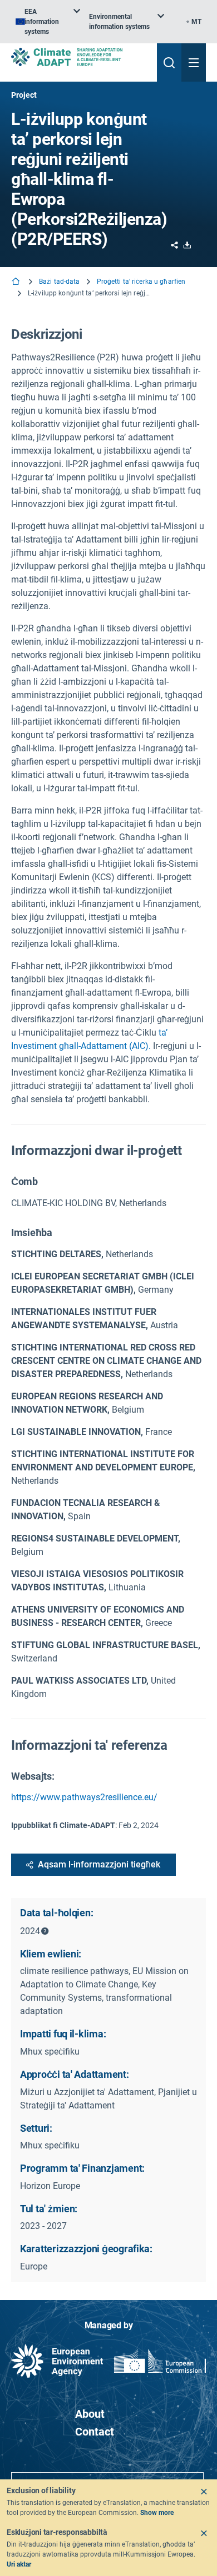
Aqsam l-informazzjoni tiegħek (99, 1864)
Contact (95, 2432)
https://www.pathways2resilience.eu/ (84, 1797)
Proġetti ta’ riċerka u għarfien (141, 282)
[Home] (17, 282)
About (90, 2414)
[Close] (204, 2492)
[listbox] (48, 22)
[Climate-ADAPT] (80, 57)
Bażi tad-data (60, 282)
